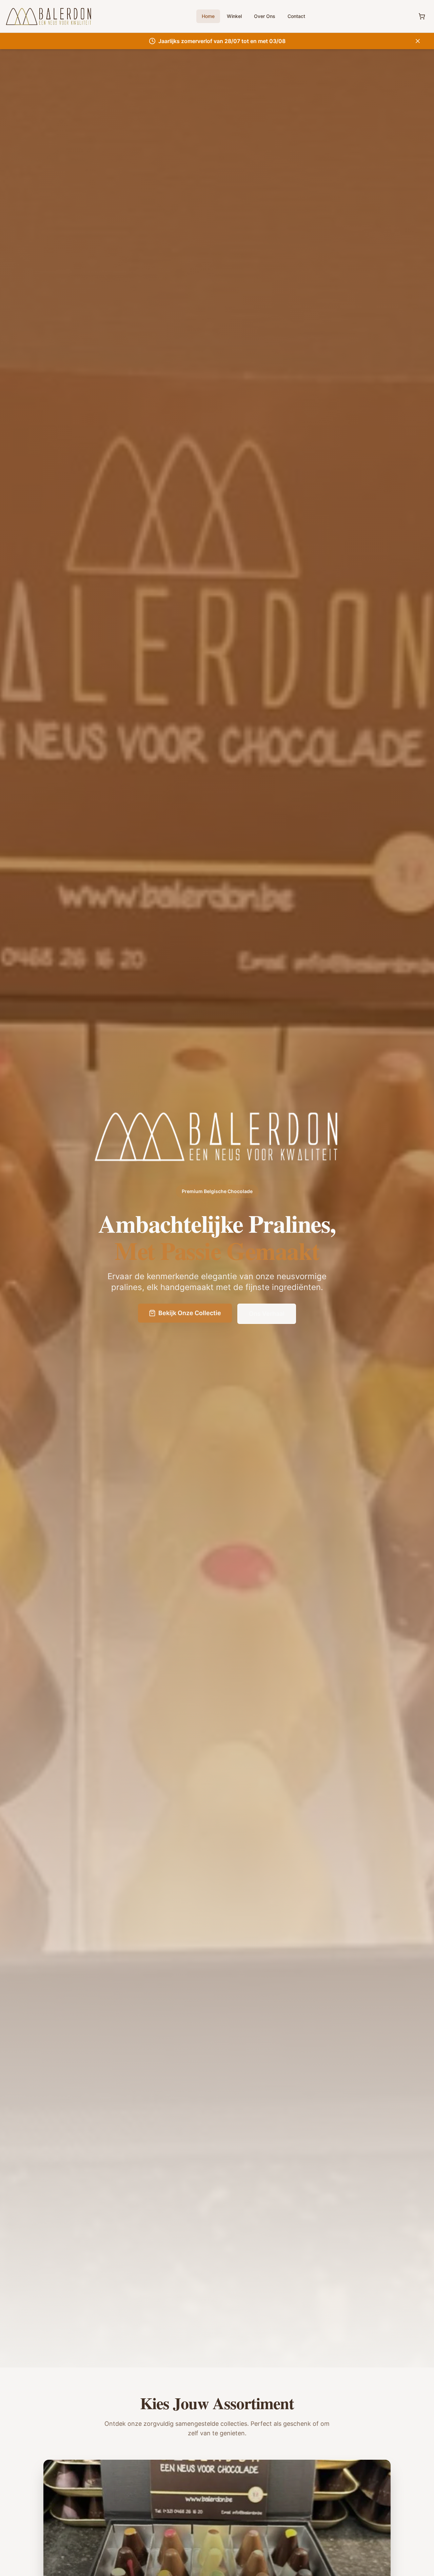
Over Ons (265, 16)
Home (208, 16)
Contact (296, 16)
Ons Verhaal (267, 1314)
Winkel (234, 16)
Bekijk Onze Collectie (190, 1313)
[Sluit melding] (418, 41)
